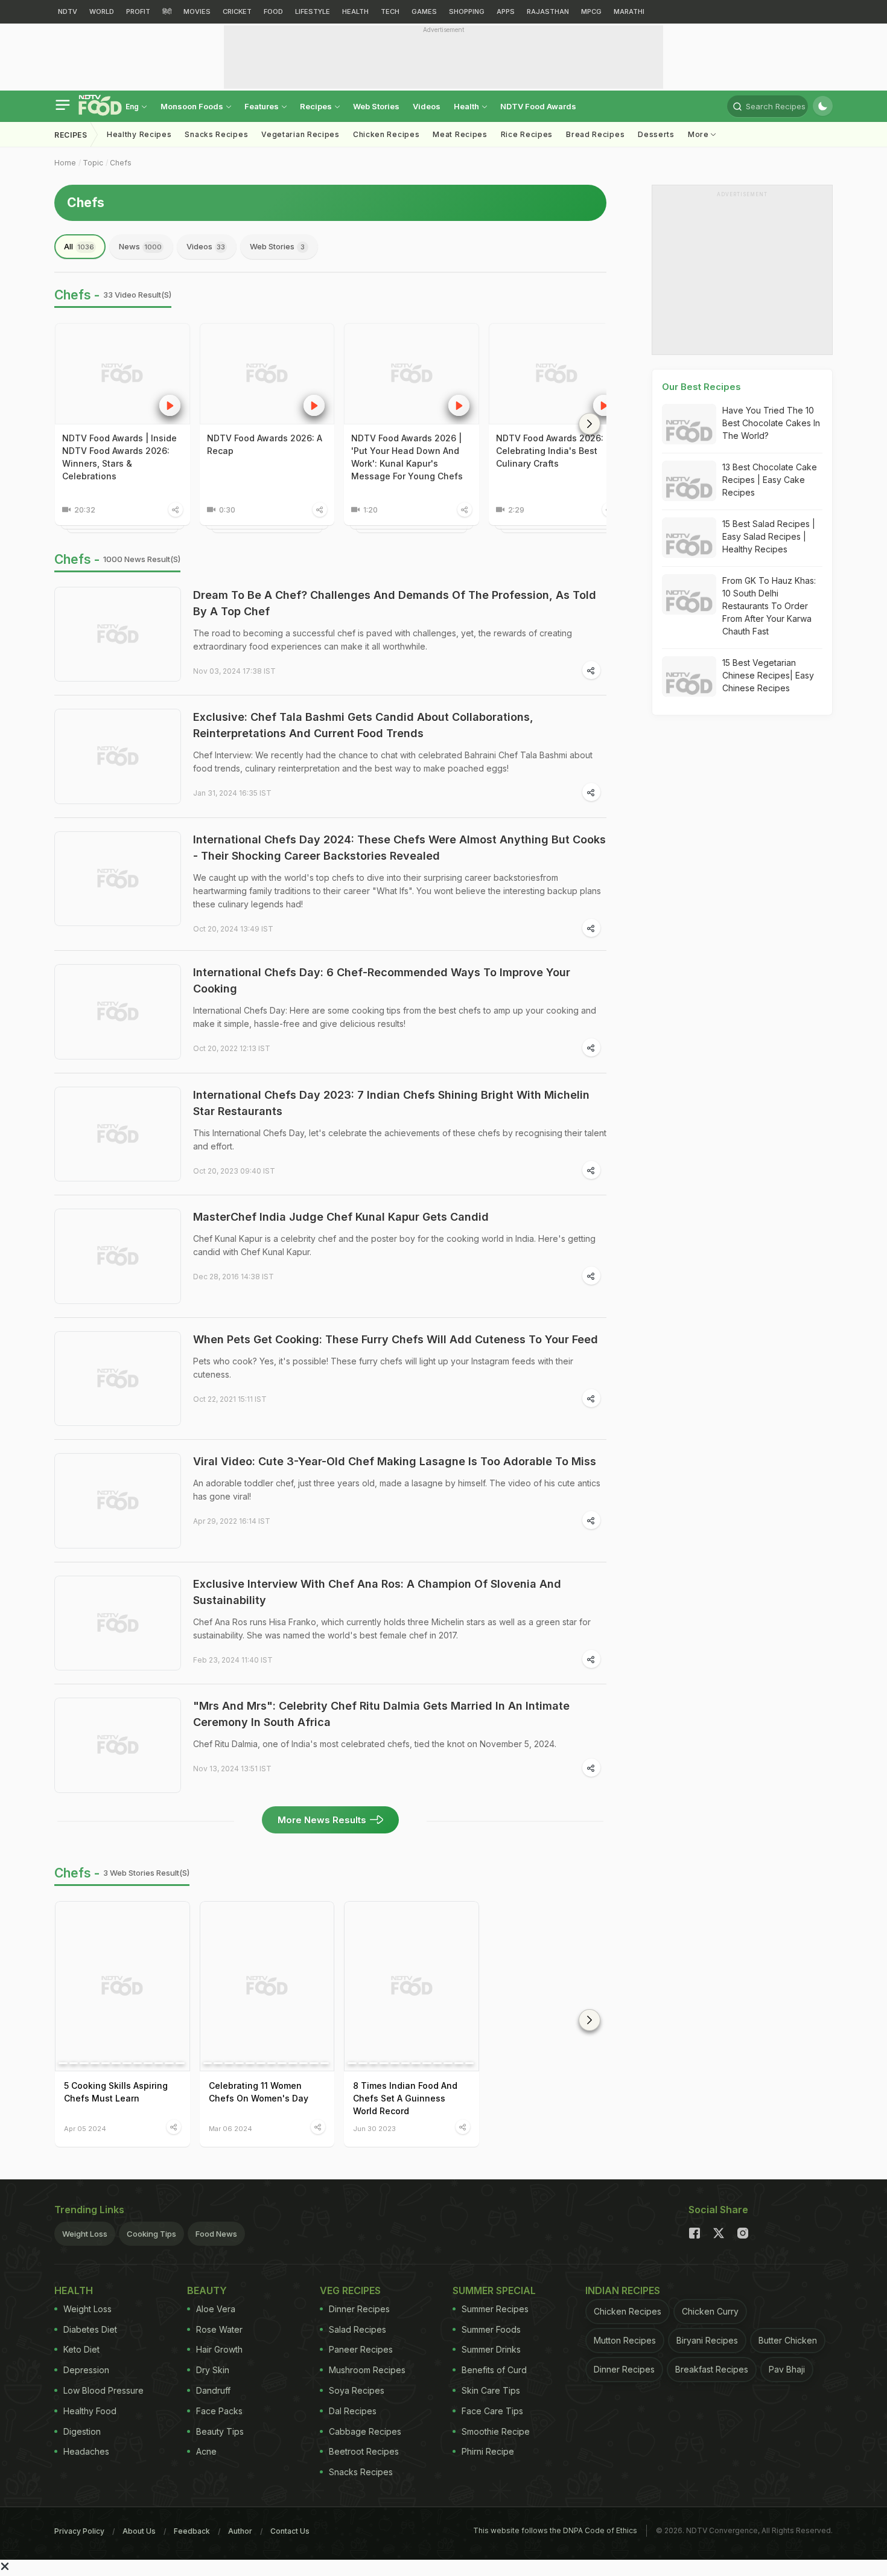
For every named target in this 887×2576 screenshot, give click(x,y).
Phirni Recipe (488, 2451)
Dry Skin (213, 2370)
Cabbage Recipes (365, 2431)
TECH (390, 11)
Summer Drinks (491, 2349)
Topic (93, 163)
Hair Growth (219, 2349)
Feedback (192, 2531)
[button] (590, 424)
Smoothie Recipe (496, 2431)
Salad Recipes (358, 2329)
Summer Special (494, 2290)
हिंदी (167, 11)
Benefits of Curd (494, 2370)
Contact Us (290, 2531)
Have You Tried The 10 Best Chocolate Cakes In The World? (771, 423)
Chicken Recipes (386, 134)
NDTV (68, 11)
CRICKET (237, 11)
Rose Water (219, 2329)
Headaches (86, 2451)
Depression (86, 2370)
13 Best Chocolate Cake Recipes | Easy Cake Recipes (770, 480)
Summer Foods (491, 2329)
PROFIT (138, 11)
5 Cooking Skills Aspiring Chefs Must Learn (116, 2092)
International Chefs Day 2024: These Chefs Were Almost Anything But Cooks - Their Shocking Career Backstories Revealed (399, 848)
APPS (506, 11)
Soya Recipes (357, 2390)
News (140, 246)
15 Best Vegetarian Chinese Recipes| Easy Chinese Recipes (768, 675)
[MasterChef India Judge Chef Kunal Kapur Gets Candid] (118, 1256)
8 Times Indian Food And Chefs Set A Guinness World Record (405, 2098)
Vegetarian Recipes (300, 134)
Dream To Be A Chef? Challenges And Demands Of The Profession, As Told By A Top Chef (395, 603)
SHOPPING (467, 11)
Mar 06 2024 (230, 2128)
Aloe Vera (216, 2309)
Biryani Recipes (707, 2340)
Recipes (317, 106)
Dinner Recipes (359, 2309)
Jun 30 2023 (374, 2128)
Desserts (656, 134)
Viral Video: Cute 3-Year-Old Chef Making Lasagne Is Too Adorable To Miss (395, 1461)
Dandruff (213, 2390)
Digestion (82, 2431)
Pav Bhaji (787, 2369)
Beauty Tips (220, 2431)
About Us (139, 2531)
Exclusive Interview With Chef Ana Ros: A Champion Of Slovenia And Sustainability (377, 1592)
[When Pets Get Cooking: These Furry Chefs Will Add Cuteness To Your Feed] (118, 1379)
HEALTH (355, 11)
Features (262, 106)
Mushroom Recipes (367, 2370)
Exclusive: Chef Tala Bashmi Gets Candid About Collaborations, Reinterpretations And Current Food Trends (363, 725)
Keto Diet (81, 2349)
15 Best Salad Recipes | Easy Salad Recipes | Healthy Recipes (769, 536)
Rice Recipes (527, 134)
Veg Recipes (350, 2290)
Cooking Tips (151, 2234)
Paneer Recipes (361, 2349)
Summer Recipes (495, 2309)
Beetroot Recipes (364, 2451)
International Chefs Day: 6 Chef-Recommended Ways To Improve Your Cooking (382, 980)
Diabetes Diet (90, 2329)
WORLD (102, 11)
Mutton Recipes (625, 2340)
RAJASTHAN (548, 11)
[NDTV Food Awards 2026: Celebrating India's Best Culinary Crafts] (556, 374)
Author (240, 2531)
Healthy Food (90, 2411)
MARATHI (629, 11)
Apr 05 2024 (85, 2128)
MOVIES (197, 11)
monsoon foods (193, 106)
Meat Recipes (460, 134)
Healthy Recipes (139, 134)
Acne (206, 2451)
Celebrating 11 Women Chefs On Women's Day (259, 2092)
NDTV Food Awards (538, 106)
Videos (427, 106)
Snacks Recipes (216, 134)
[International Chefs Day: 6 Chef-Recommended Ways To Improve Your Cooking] (118, 1012)
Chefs (121, 163)
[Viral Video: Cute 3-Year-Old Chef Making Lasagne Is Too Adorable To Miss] (118, 1501)
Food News (216, 2234)
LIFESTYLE (313, 11)
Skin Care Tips (491, 2390)
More (700, 134)
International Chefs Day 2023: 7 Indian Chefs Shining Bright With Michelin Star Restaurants (391, 1103)
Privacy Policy (79, 2531)
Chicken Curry (710, 2311)
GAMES (424, 11)
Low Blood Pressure (103, 2390)
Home (65, 163)
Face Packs (219, 2411)
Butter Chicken (788, 2340)
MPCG (591, 11)
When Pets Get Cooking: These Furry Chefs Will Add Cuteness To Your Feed (396, 1339)
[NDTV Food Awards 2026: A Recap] (267, 374)
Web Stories (376, 106)
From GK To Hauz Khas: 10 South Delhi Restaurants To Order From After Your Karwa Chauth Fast (769, 606)
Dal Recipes (353, 2411)
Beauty (207, 2290)
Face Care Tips (492, 2411)
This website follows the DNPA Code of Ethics (555, 2530)
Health (467, 106)
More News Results (322, 1820)
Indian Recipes (623, 2290)
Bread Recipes (595, 134)
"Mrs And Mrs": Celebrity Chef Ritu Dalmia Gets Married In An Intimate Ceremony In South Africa (381, 1714)
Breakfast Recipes (712, 2369)
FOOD (273, 11)
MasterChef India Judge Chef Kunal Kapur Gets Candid (341, 1217)
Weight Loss (85, 2234)
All (79, 246)
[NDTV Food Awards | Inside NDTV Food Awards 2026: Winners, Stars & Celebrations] (122, 374)
